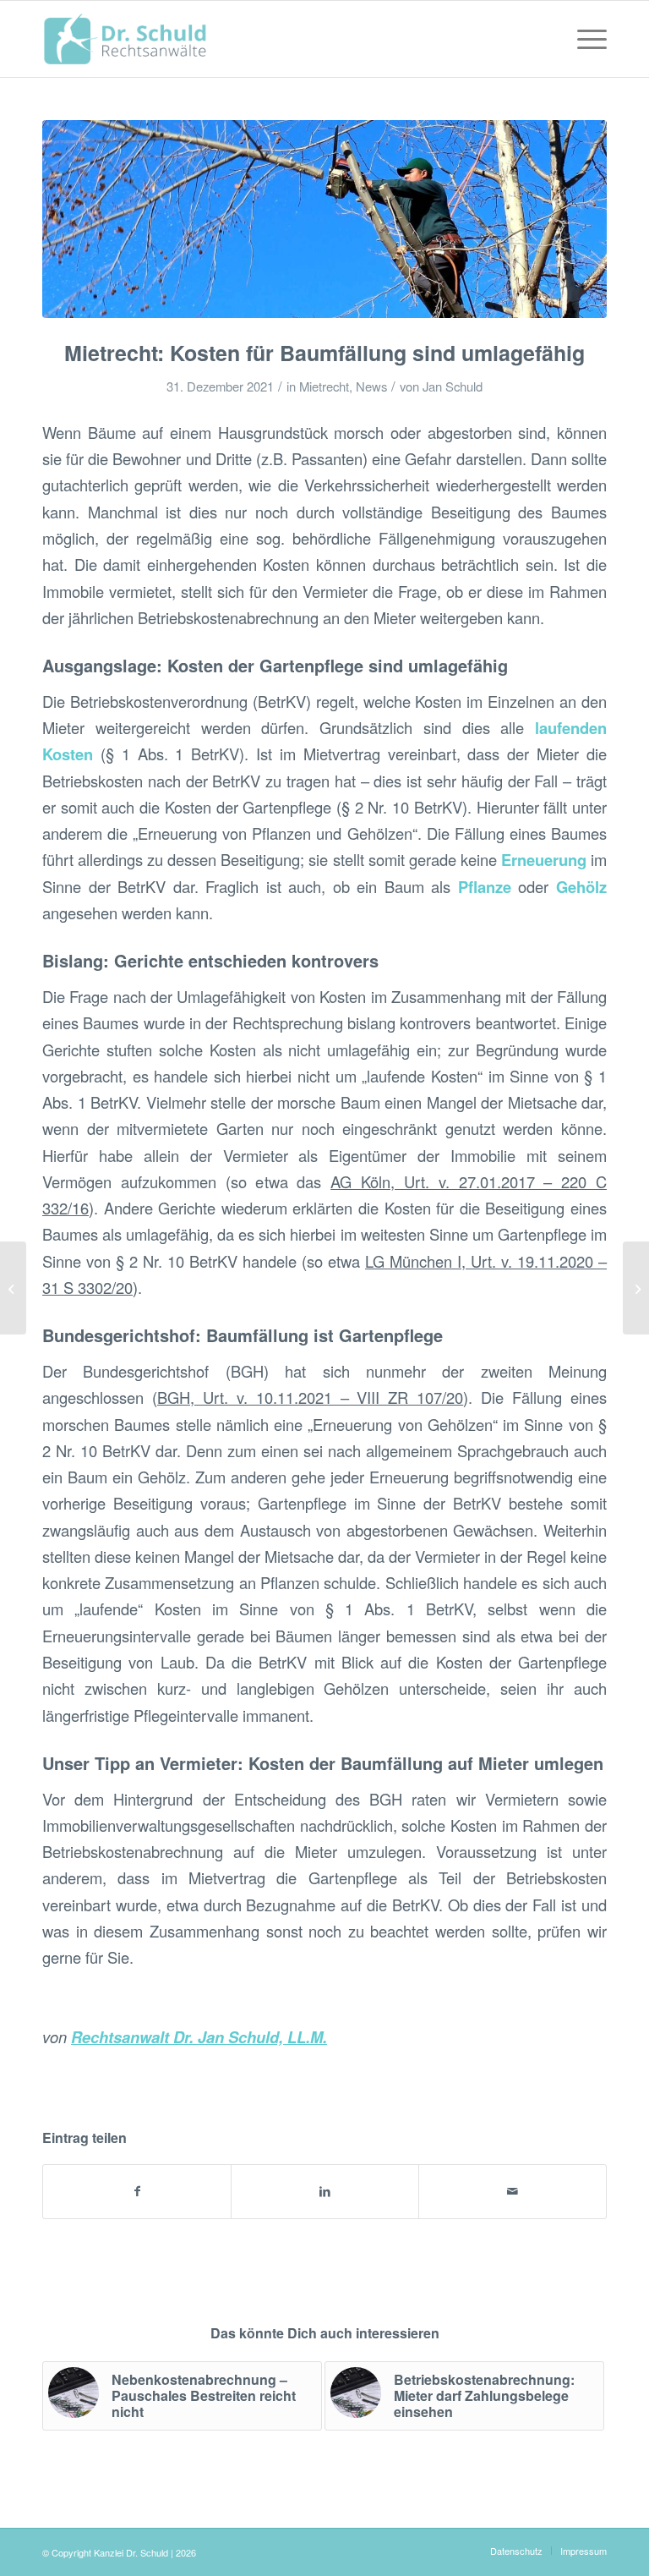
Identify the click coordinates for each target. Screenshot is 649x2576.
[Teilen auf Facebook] (137, 2191)
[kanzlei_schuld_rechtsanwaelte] (125, 39)
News (371, 386)
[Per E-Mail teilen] (513, 2191)
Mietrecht (324, 386)
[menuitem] (584, 39)
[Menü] (584, 39)
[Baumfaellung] (324, 219)
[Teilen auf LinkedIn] (325, 2191)
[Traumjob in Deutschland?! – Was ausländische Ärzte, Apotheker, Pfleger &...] (13, 1288)
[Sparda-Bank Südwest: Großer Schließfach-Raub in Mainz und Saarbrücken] (636, 1288)
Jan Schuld (453, 386)
